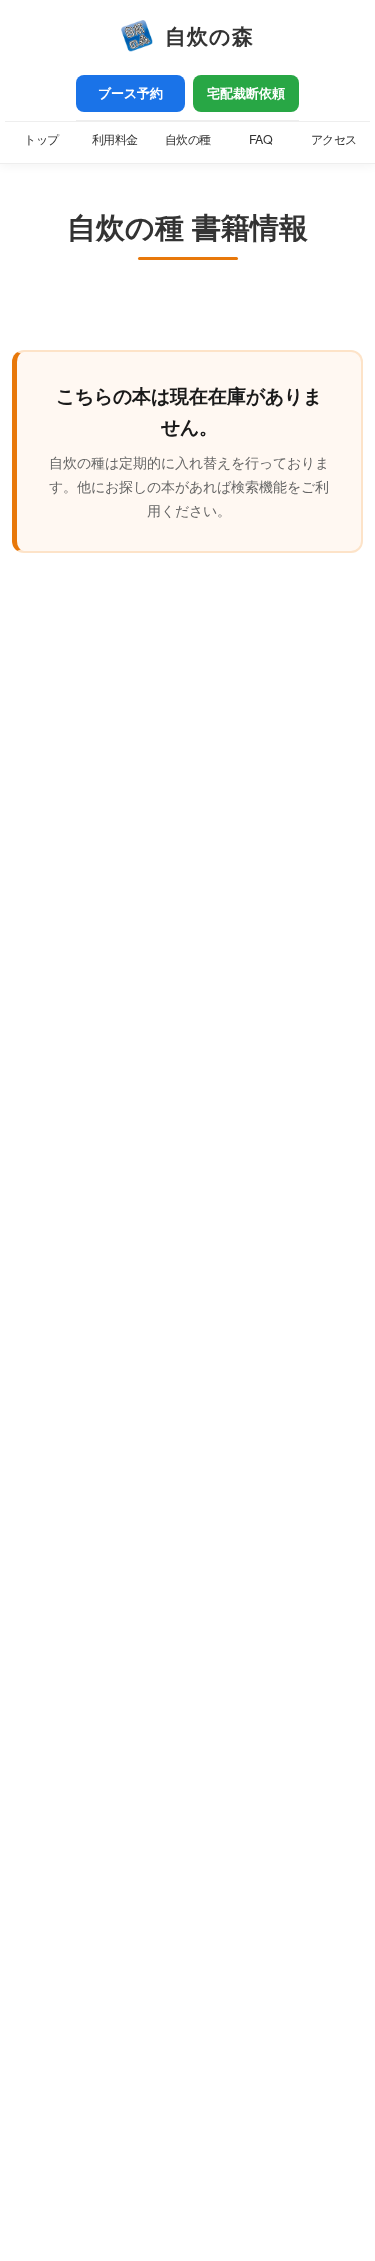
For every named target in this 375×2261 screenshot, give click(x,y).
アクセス (334, 139)
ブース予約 (130, 93)
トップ (41, 139)
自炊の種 (188, 139)
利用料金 (115, 139)
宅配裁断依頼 (246, 93)
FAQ (261, 139)
